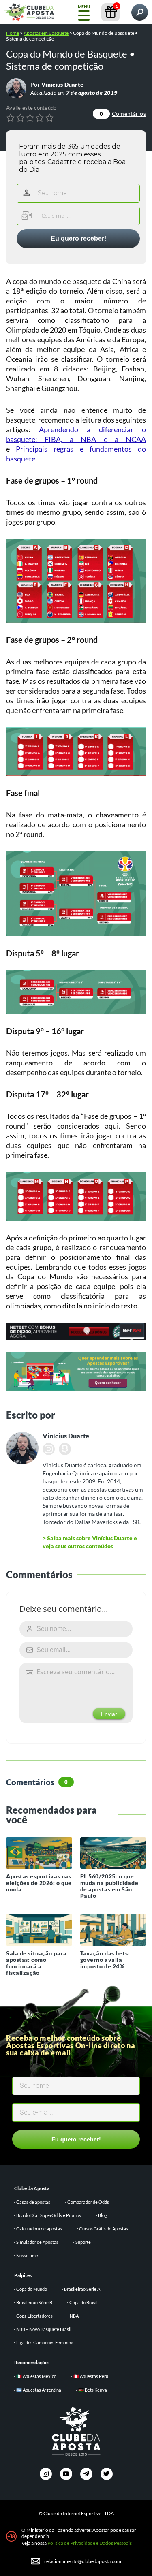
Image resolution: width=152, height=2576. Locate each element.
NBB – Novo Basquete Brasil (44, 2329)
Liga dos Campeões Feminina (45, 2342)
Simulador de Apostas (37, 2242)
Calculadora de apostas (39, 2229)
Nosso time (27, 2255)
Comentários (123, 114)
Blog (103, 2215)
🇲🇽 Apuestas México (36, 2376)
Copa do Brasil (83, 2302)
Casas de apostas (33, 2202)
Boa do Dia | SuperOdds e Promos (49, 2215)
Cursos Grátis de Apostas (104, 2229)
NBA (74, 2316)
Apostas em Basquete (46, 33)
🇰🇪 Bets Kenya (93, 2390)
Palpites (23, 2275)
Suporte (83, 2242)
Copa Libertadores (34, 2316)
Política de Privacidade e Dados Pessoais (90, 2543)
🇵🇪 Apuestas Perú (91, 2376)
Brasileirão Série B (34, 2302)
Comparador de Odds (88, 2202)
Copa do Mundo (32, 2289)
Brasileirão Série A (82, 2289)
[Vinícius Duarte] (16, 88)
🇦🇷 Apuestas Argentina (39, 2390)
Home (13, 33)
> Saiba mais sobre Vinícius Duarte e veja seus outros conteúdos (90, 1542)
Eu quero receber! (78, 238)
